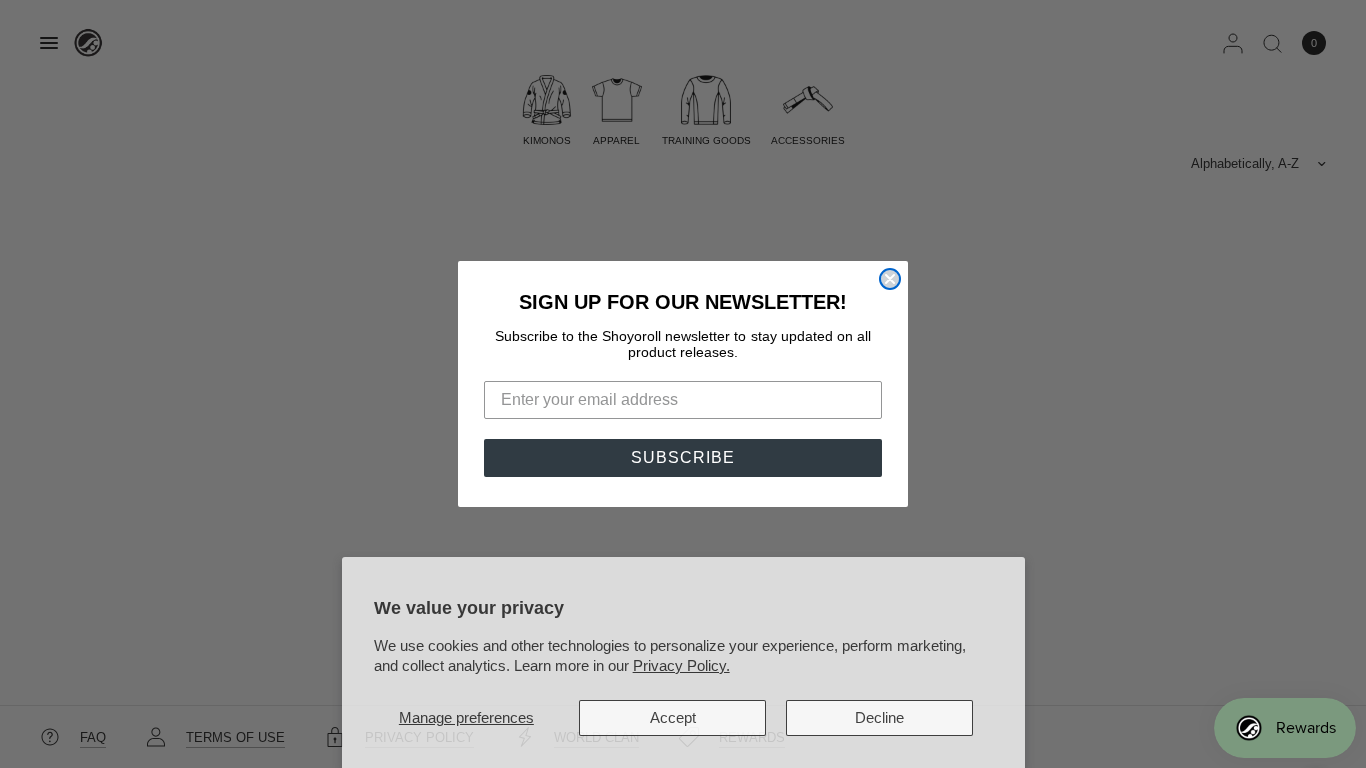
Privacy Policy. (681, 665)
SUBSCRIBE (683, 457)
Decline (879, 717)
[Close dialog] (890, 279)
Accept (673, 717)
